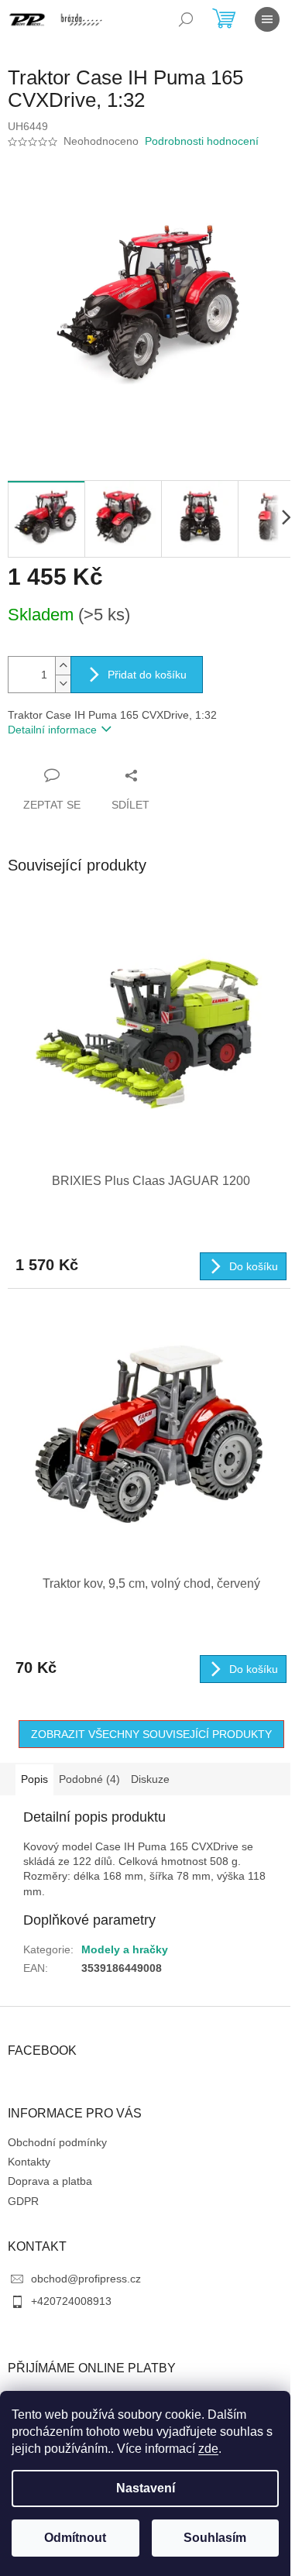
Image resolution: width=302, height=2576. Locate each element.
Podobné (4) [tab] (89, 1779)
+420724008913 (71, 2301)
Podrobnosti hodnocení (202, 141)
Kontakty (29, 2162)
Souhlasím (215, 2538)
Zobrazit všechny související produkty (151, 1734)
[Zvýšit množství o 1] (63, 666)
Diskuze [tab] (150, 1779)
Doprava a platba (50, 2181)
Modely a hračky (125, 1949)
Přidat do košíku (147, 675)
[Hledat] (186, 19)
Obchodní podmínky (57, 2142)
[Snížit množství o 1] (63, 683)
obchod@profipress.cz (86, 2279)
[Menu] (267, 19)
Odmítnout (75, 2538)
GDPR (23, 2201)
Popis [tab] (34, 1779)
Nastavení (146, 2488)
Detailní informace (52, 730)
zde (208, 2449)
